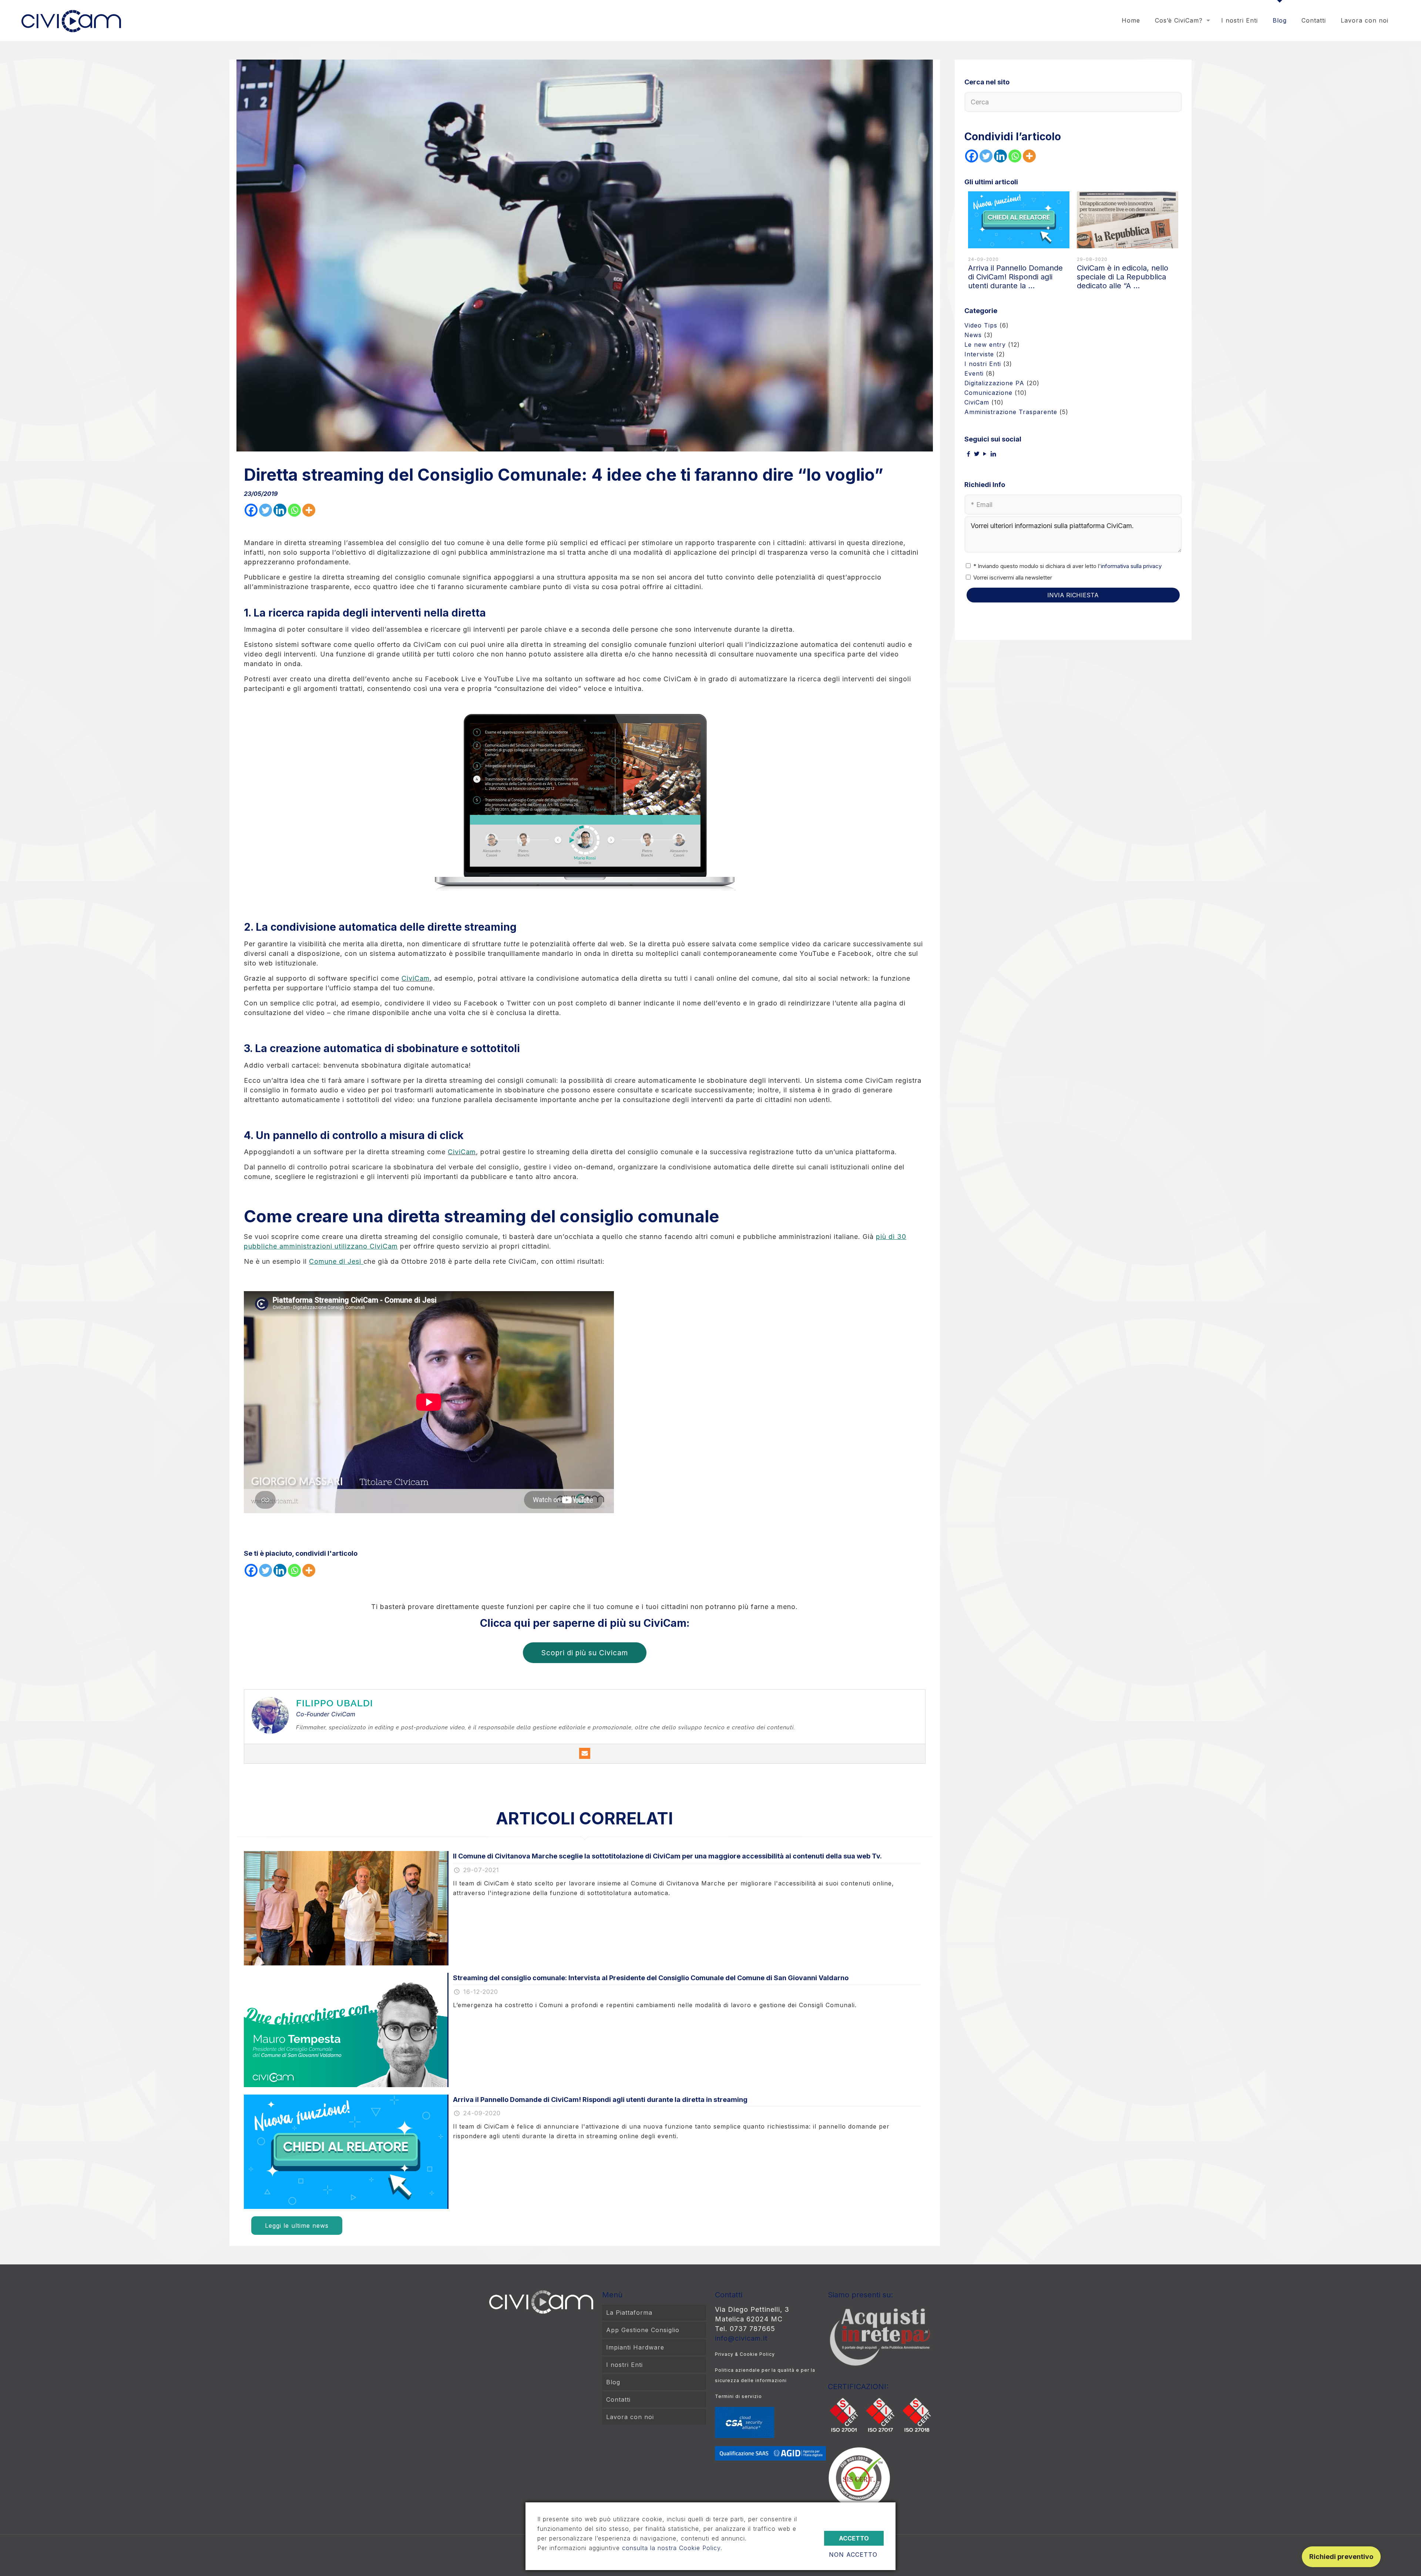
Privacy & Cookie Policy (745, 2354)
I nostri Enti (983, 364)
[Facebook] (251, 510)
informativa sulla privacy (1131, 566)
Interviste (979, 354)
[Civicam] (71, 15)
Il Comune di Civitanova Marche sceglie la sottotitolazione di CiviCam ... (1018, 277)
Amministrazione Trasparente (1011, 412)
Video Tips (981, 325)
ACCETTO (854, 2538)
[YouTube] (985, 454)
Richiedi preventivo (1341, 2557)
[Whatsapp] (294, 510)
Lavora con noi (630, 2417)
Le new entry (985, 345)
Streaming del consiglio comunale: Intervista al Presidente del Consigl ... (1121, 277)
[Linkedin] (280, 510)
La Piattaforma (629, 2313)
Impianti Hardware (635, 2347)
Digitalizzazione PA (994, 383)
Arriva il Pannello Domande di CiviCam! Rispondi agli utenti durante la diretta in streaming (600, 2100)
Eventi (974, 373)
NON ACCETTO (853, 2555)
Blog (613, 2382)
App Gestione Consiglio (643, 2330)
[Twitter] (266, 510)
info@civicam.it (741, 2338)
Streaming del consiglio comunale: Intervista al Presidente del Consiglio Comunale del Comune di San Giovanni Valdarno (651, 1978)
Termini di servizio (738, 2396)
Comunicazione (988, 393)
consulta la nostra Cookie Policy (671, 2548)
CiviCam (416, 978)
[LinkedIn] (993, 454)
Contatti (618, 2399)
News (973, 335)
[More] (309, 510)
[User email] (585, 1753)
